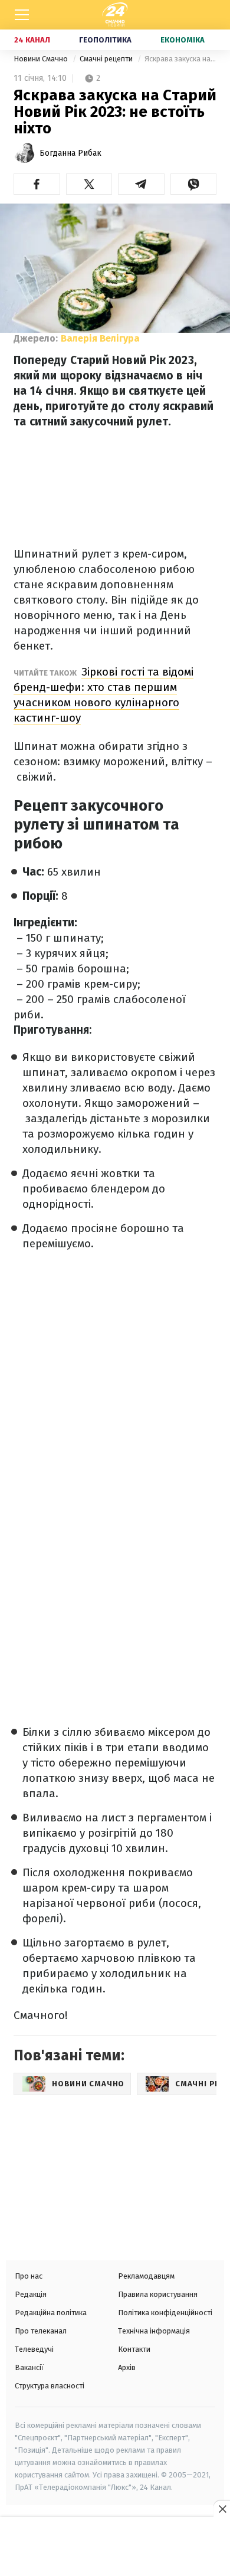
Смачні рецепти (107, 59)
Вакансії (29, 2367)
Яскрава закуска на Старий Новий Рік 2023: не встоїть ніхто (180, 59)
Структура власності (50, 2386)
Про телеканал (41, 2331)
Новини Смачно (42, 59)
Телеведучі (34, 2349)
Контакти (134, 2349)
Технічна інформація (154, 2331)
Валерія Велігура (100, 338)
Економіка (183, 40)
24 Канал (32, 40)
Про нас (29, 2276)
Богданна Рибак (70, 153)
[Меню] (22, 15)
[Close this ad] (222, 2509)
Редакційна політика (51, 2313)
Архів (127, 2367)
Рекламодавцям (146, 2276)
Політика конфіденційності (165, 2313)
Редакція (31, 2294)
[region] (115, 2548)
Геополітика (105, 40)
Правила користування (158, 2294)
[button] (37, 184)
